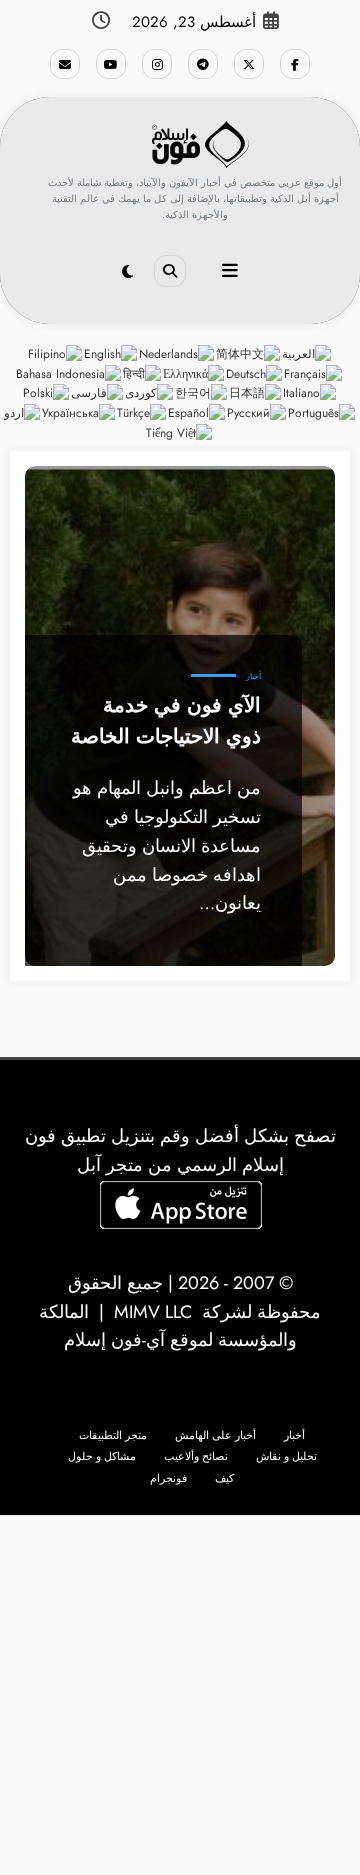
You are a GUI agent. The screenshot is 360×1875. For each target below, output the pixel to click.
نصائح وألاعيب (196, 1456)
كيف (224, 1478)
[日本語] (256, 393)
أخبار (253, 676)
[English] (111, 353)
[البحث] (170, 271)
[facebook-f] (295, 64)
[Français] (314, 373)
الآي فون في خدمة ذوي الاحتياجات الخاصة (166, 720)
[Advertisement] (180, 1695)
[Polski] (47, 393)
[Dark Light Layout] (127, 272)
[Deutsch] (255, 373)
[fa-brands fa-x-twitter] (249, 64)
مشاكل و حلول (102, 1456)
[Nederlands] (177, 353)
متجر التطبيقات (113, 1435)
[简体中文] (249, 353)
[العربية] (307, 353)
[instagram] (157, 64)
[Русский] (257, 413)
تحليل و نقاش (286, 1456)
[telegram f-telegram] (203, 64)
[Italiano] (310, 393)
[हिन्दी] (143, 373)
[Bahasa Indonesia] (69, 373)
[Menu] (230, 271)
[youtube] (111, 64)
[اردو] (23, 413)
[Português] (322, 413)
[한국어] (202, 393)
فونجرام (168, 1478)
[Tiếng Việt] (180, 432)
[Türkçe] (142, 413)
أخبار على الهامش (215, 1435)
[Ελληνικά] (194, 373)
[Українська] (79, 413)
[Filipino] (56, 353)
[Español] (197, 413)
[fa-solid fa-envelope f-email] (65, 64)
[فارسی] (98, 393)
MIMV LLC (153, 1312)
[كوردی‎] (150, 393)
